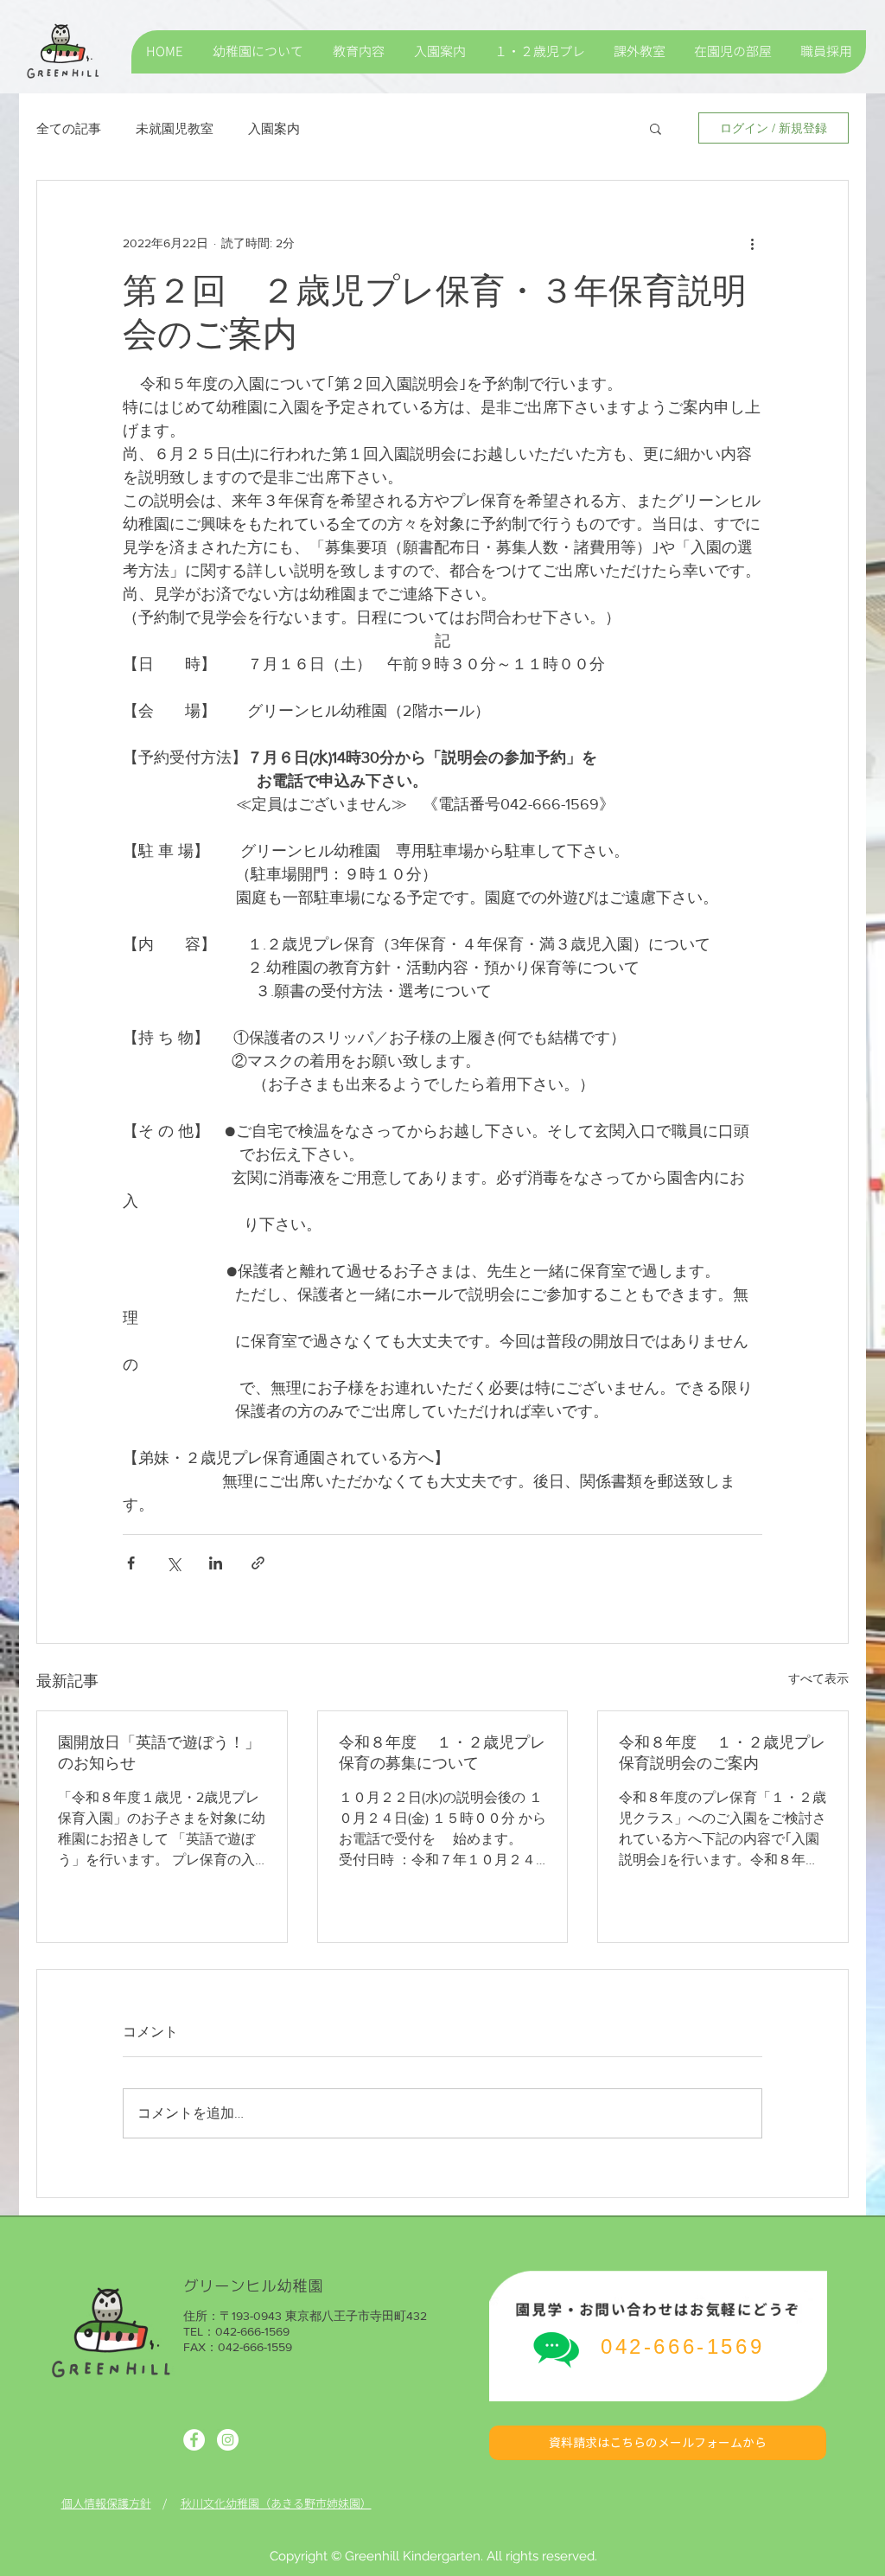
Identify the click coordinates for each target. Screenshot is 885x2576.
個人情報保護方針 (106, 2503)
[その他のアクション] (752, 243)
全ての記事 (69, 128)
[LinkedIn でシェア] (216, 1563)
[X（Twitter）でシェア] (173, 1563)
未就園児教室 (175, 128)
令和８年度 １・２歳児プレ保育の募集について (442, 1753)
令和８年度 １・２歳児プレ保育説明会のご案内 (722, 1753)
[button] (656, 128)
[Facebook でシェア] (131, 1563)
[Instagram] (228, 2440)
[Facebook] (194, 2440)
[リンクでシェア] (258, 1563)
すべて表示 (818, 1678)
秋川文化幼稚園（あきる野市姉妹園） (276, 2503)
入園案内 (274, 128)
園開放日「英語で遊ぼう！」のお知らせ (159, 1753)
